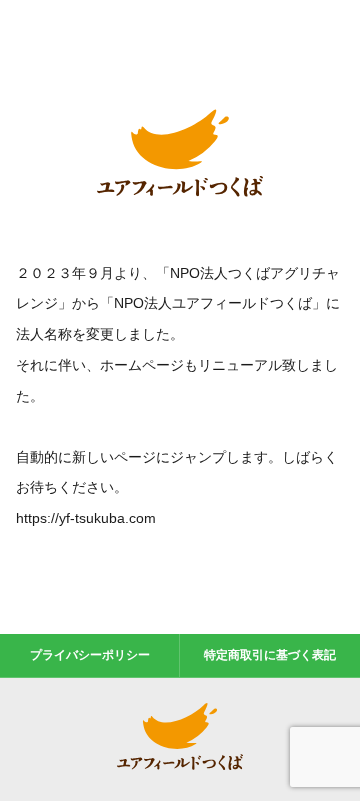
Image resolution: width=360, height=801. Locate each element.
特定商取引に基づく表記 (270, 655)
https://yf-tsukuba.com (86, 518)
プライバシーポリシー (90, 655)
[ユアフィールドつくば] (180, 201)
